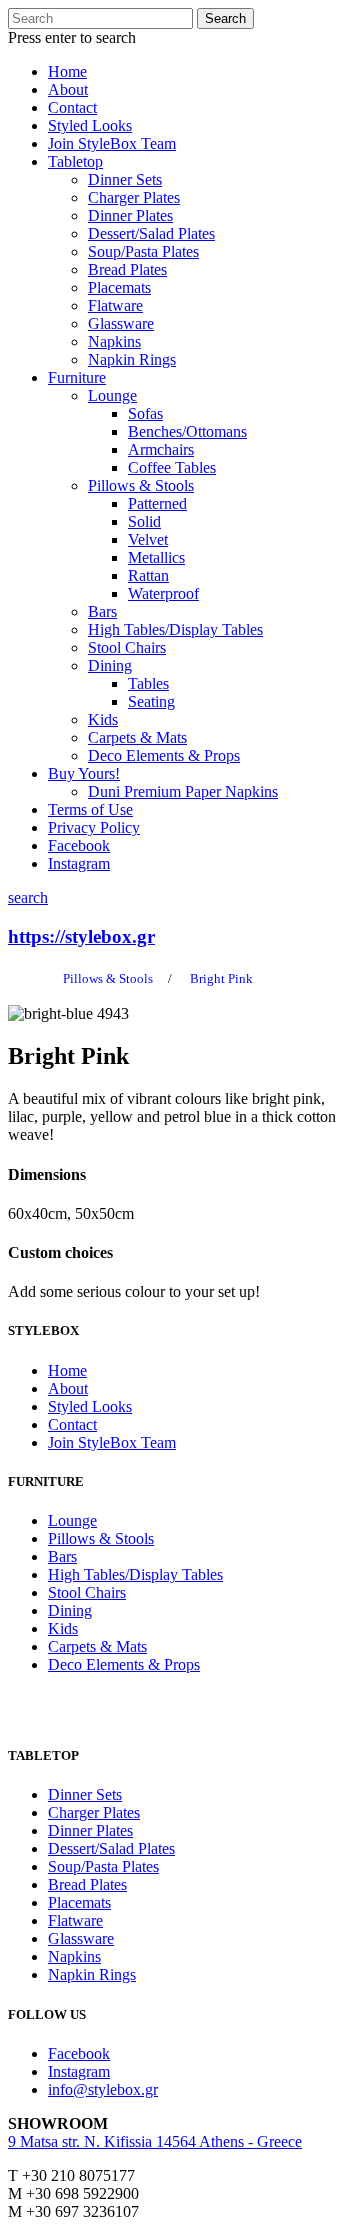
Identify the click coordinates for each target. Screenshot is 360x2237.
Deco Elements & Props (164, 755)
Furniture (77, 377)
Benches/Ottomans (187, 431)
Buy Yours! (84, 773)
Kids (103, 719)
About (68, 89)
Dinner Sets (125, 179)
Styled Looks (90, 125)
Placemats (119, 287)
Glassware (121, 323)
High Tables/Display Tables (175, 629)
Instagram (79, 863)
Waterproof (163, 593)
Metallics (156, 557)
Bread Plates (127, 269)
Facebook (79, 845)
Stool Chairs (127, 647)
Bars (102, 611)
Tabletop (75, 161)
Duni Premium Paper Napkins (183, 791)
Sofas (145, 413)
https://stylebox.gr (81, 936)
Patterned (157, 503)
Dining (110, 665)
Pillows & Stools (141, 485)
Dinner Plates (130, 215)
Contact (72, 107)
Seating (151, 701)
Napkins (114, 341)
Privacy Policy (94, 827)
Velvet (148, 539)
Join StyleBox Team (112, 143)
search (28, 897)
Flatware (115, 305)
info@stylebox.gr (103, 2089)
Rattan (148, 575)
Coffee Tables (172, 467)
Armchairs (161, 449)
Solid (144, 521)
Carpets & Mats (137, 737)
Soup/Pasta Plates (143, 251)
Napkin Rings (132, 359)
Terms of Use (90, 809)
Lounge (112, 395)
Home (67, 71)
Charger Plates (134, 197)
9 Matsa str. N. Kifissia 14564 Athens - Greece (155, 2141)
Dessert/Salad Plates (151, 233)
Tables (148, 683)
